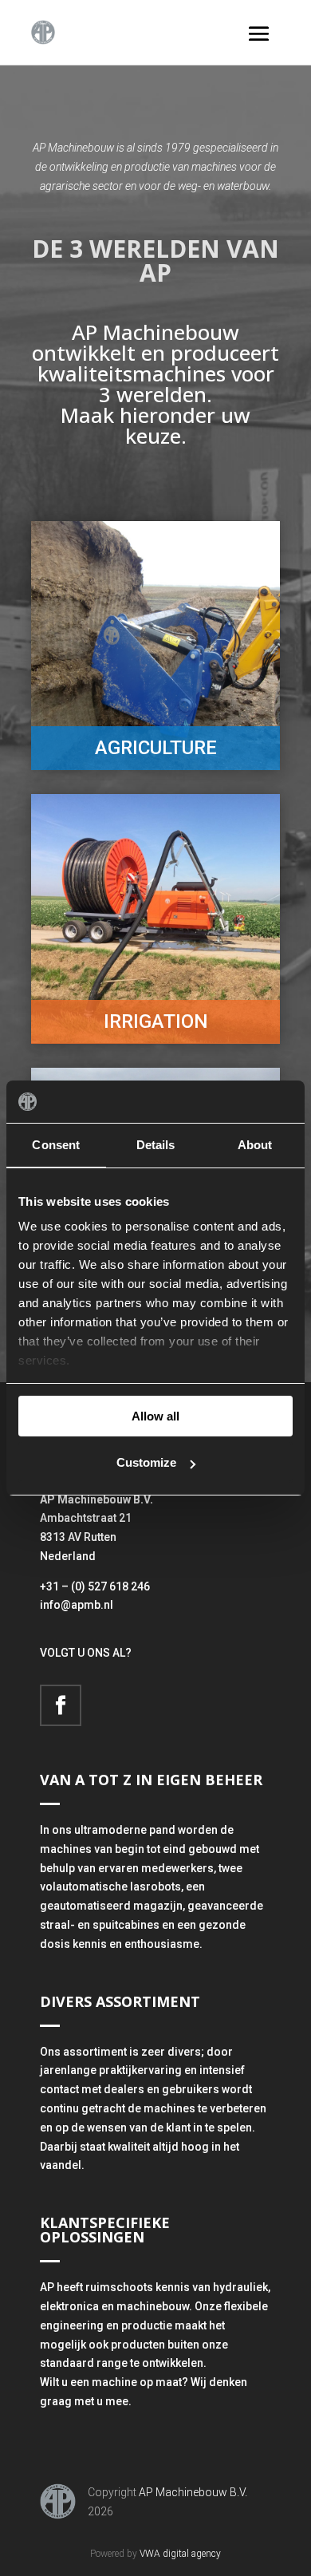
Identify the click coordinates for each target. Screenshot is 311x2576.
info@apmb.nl (77, 1605)
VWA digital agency (180, 2554)
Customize (146, 1462)
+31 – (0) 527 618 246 (95, 1586)
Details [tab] (156, 1145)
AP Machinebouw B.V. (193, 2492)
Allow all (155, 1416)
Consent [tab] (56, 1145)
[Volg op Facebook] (61, 1705)
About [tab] (255, 1145)
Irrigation (156, 1021)
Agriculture (156, 748)
